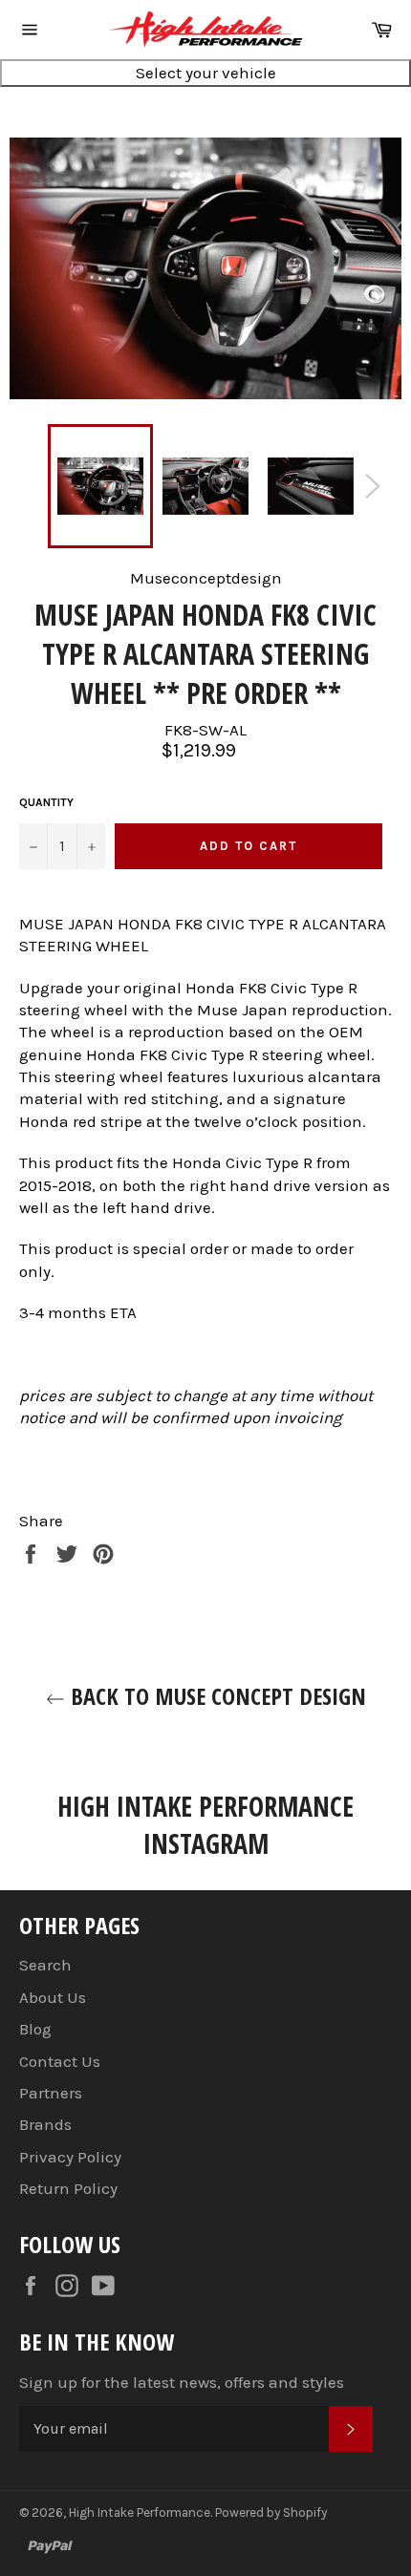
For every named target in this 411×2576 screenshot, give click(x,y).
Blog (35, 2029)
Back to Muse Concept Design (216, 1696)
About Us (53, 1997)
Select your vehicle (206, 73)
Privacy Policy (70, 2157)
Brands (45, 2124)
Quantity (46, 802)
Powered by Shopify (271, 2512)
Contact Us (60, 2061)
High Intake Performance (140, 2512)
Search (45, 1965)
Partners (51, 2093)
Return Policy (68, 2188)
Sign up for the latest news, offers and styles (182, 2382)
